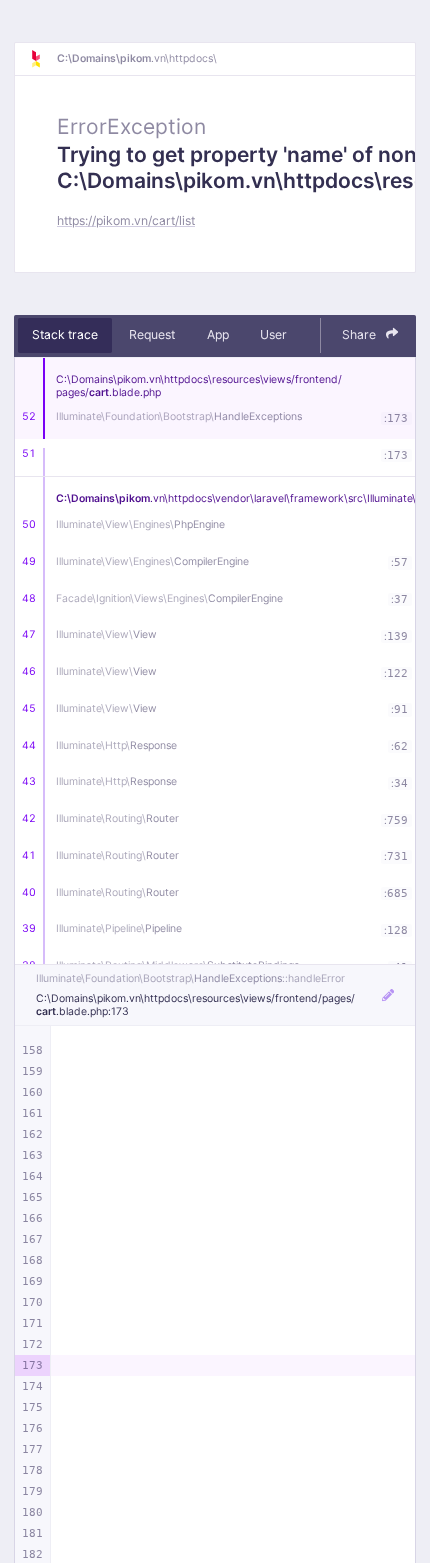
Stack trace (65, 334)
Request (152, 334)
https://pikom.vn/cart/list (126, 220)
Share (360, 334)
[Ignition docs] (43, 59)
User (273, 334)
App (218, 334)
